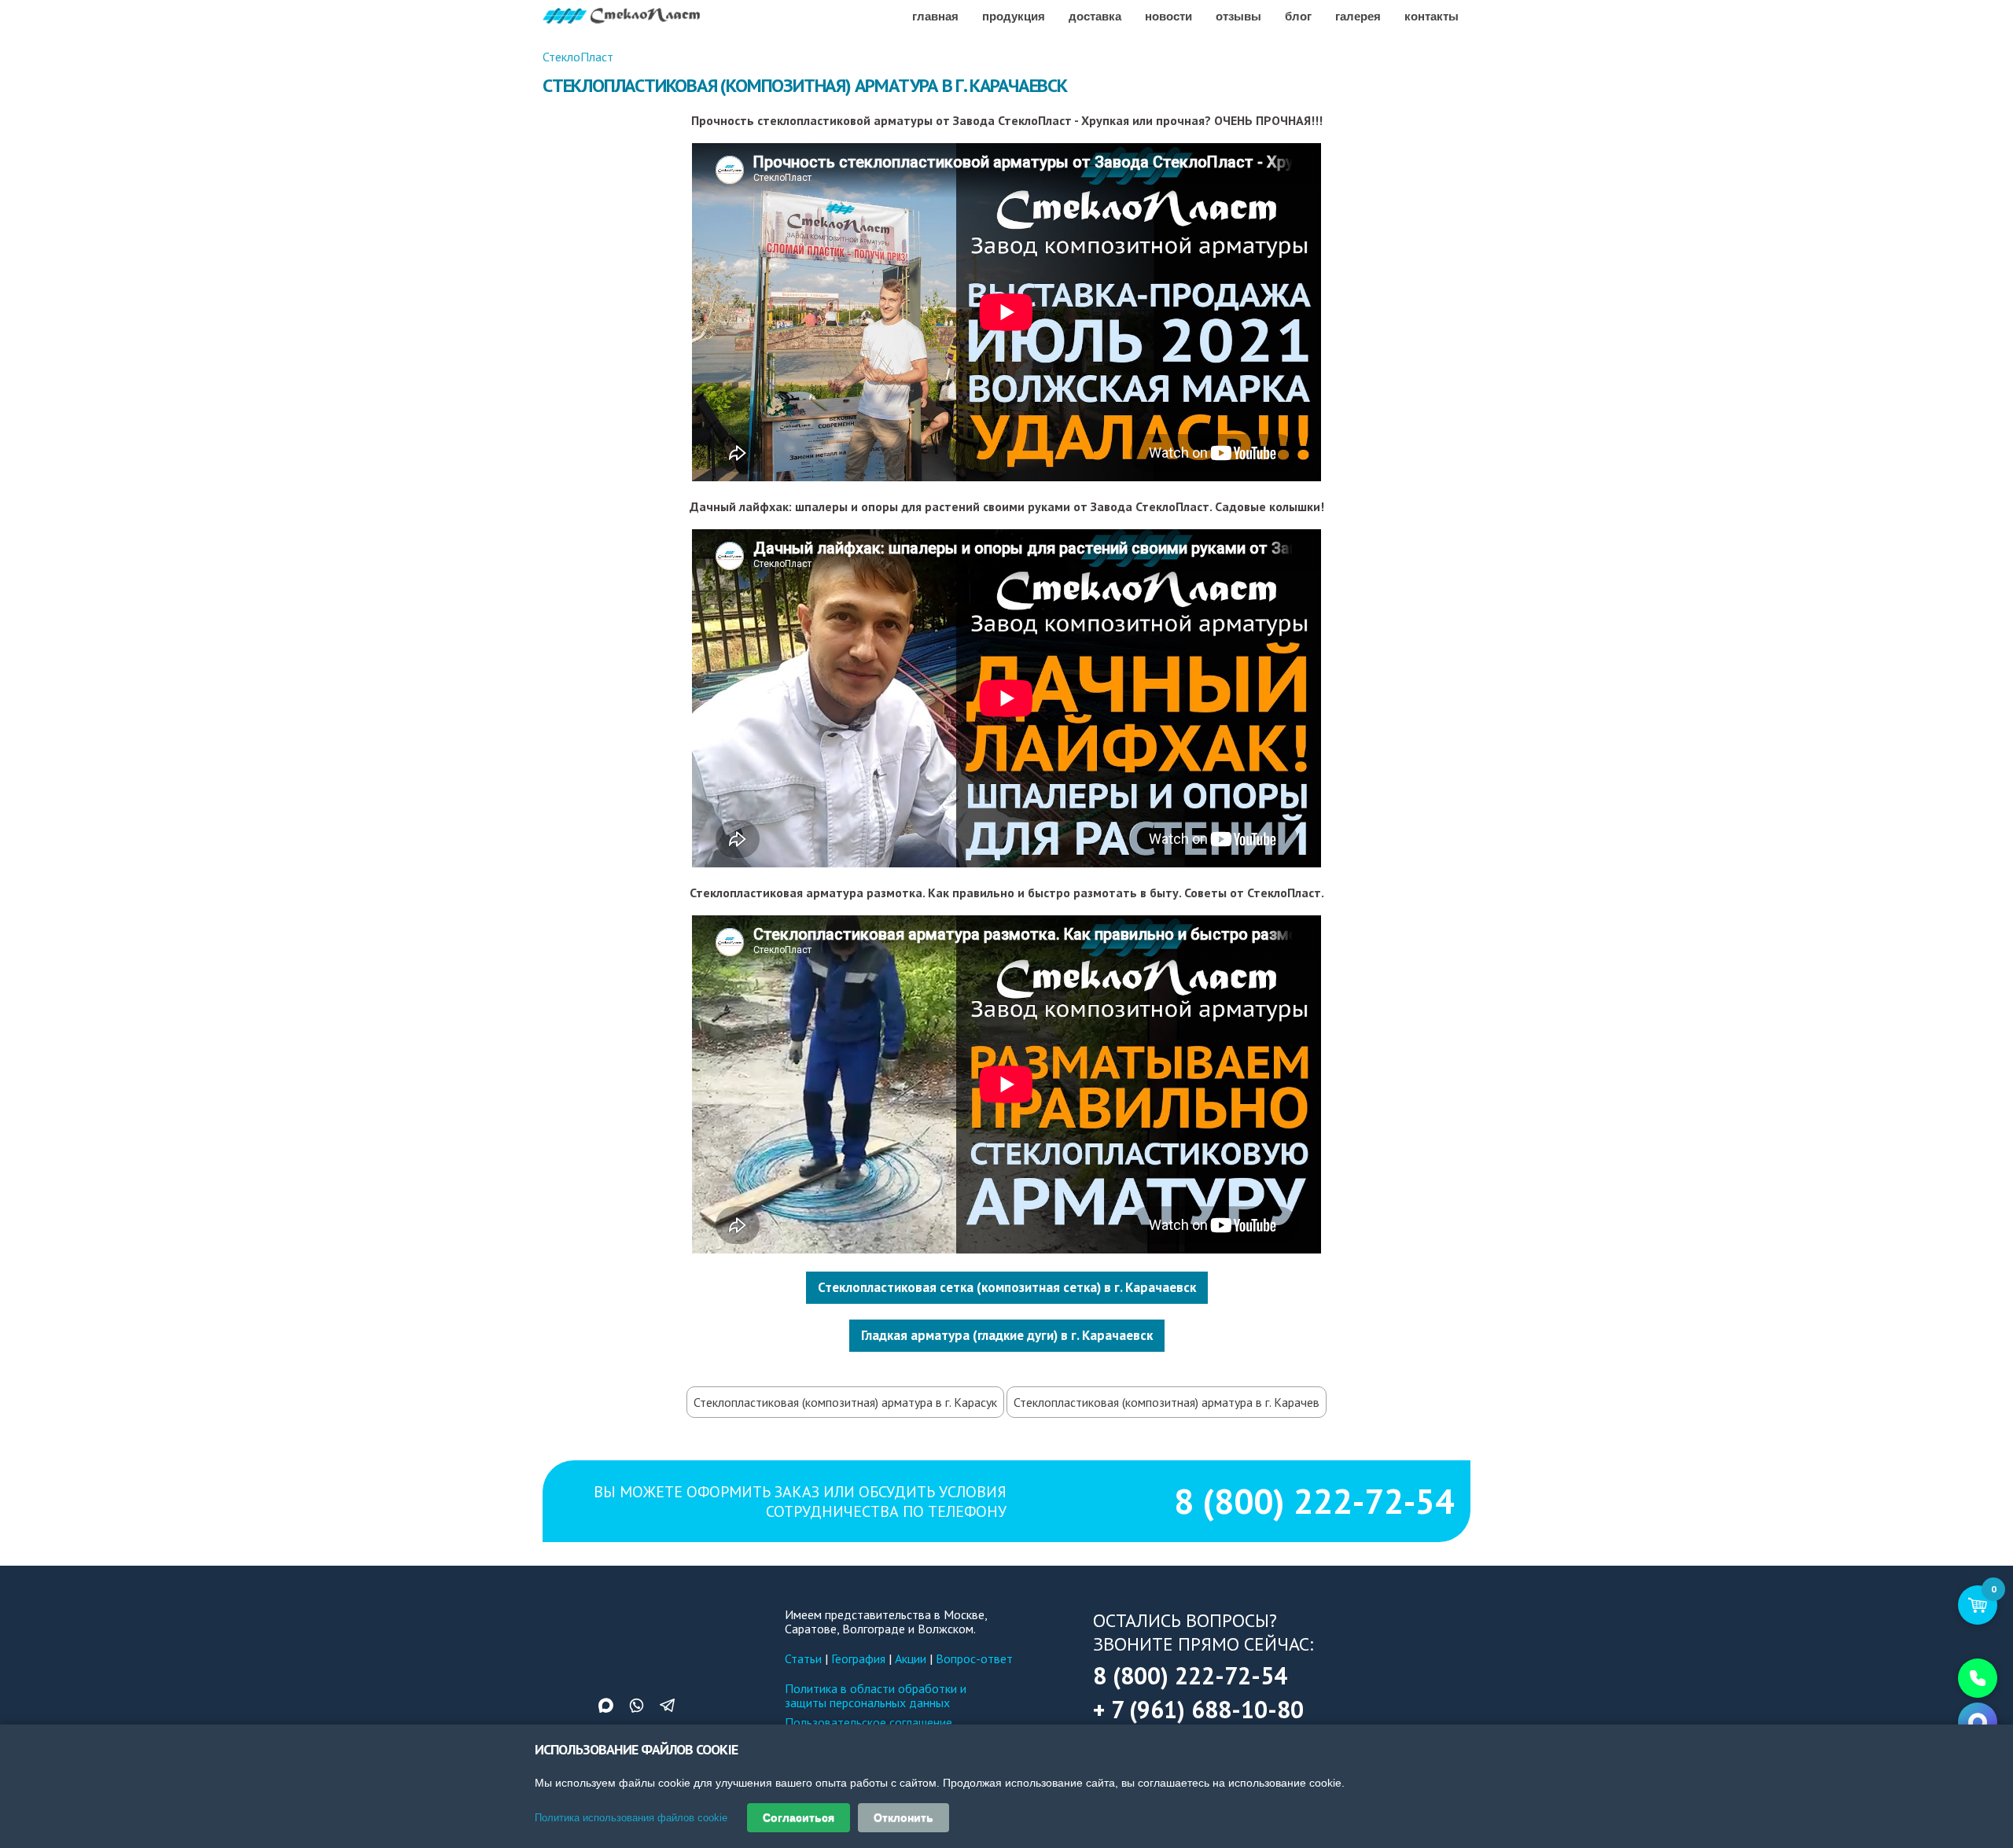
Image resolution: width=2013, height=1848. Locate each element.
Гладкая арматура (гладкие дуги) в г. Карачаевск (1007, 1335)
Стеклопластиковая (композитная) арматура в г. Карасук (845, 1402)
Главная (935, 16)
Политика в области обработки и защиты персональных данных (876, 1695)
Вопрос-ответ (974, 1658)
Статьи (803, 1658)
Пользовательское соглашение (868, 1722)
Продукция (1014, 16)
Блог (1298, 16)
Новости (1168, 16)
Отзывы (1238, 16)
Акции (911, 1658)
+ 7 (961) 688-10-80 (1198, 1709)
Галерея (1358, 16)
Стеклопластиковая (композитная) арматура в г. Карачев (1167, 1402)
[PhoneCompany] (1978, 1678)
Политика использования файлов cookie (631, 1818)
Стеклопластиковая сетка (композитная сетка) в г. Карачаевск (1007, 1287)
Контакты (1432, 16)
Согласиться (799, 1817)
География (858, 1658)
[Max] (1978, 1722)
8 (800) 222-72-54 (1314, 1501)
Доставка (1095, 16)
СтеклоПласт (578, 57)
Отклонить (903, 1817)
